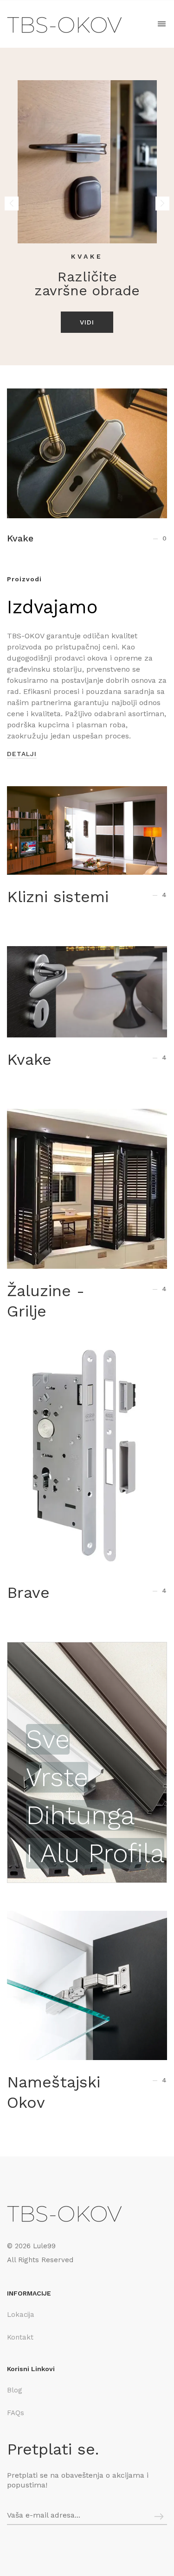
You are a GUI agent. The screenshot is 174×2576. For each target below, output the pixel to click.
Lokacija (21, 2315)
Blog (15, 2390)
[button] (162, 204)
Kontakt (20, 2337)
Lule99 (44, 2246)
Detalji (22, 754)
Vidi (87, 322)
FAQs (16, 2413)
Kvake (20, 538)
